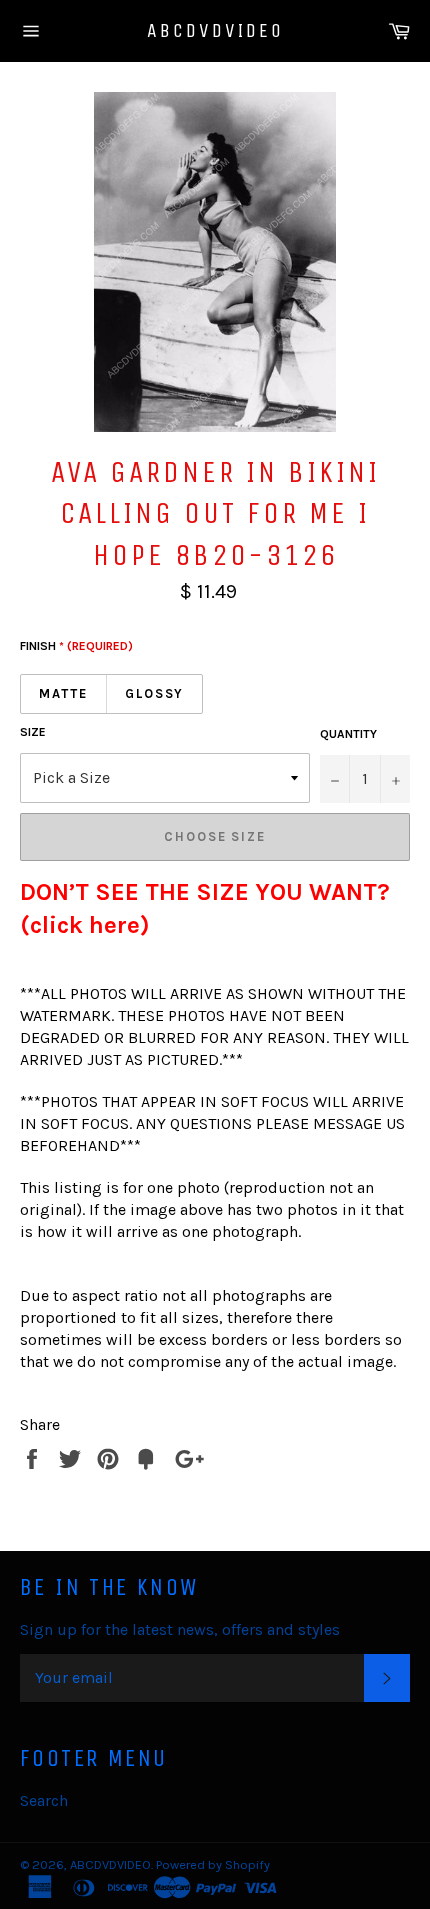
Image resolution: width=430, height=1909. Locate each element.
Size (33, 732)
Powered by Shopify (213, 1864)
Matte (63, 693)
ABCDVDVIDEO (215, 30)
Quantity (348, 734)
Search (44, 1800)
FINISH (76, 646)
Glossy (155, 693)
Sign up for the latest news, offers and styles (180, 1629)
